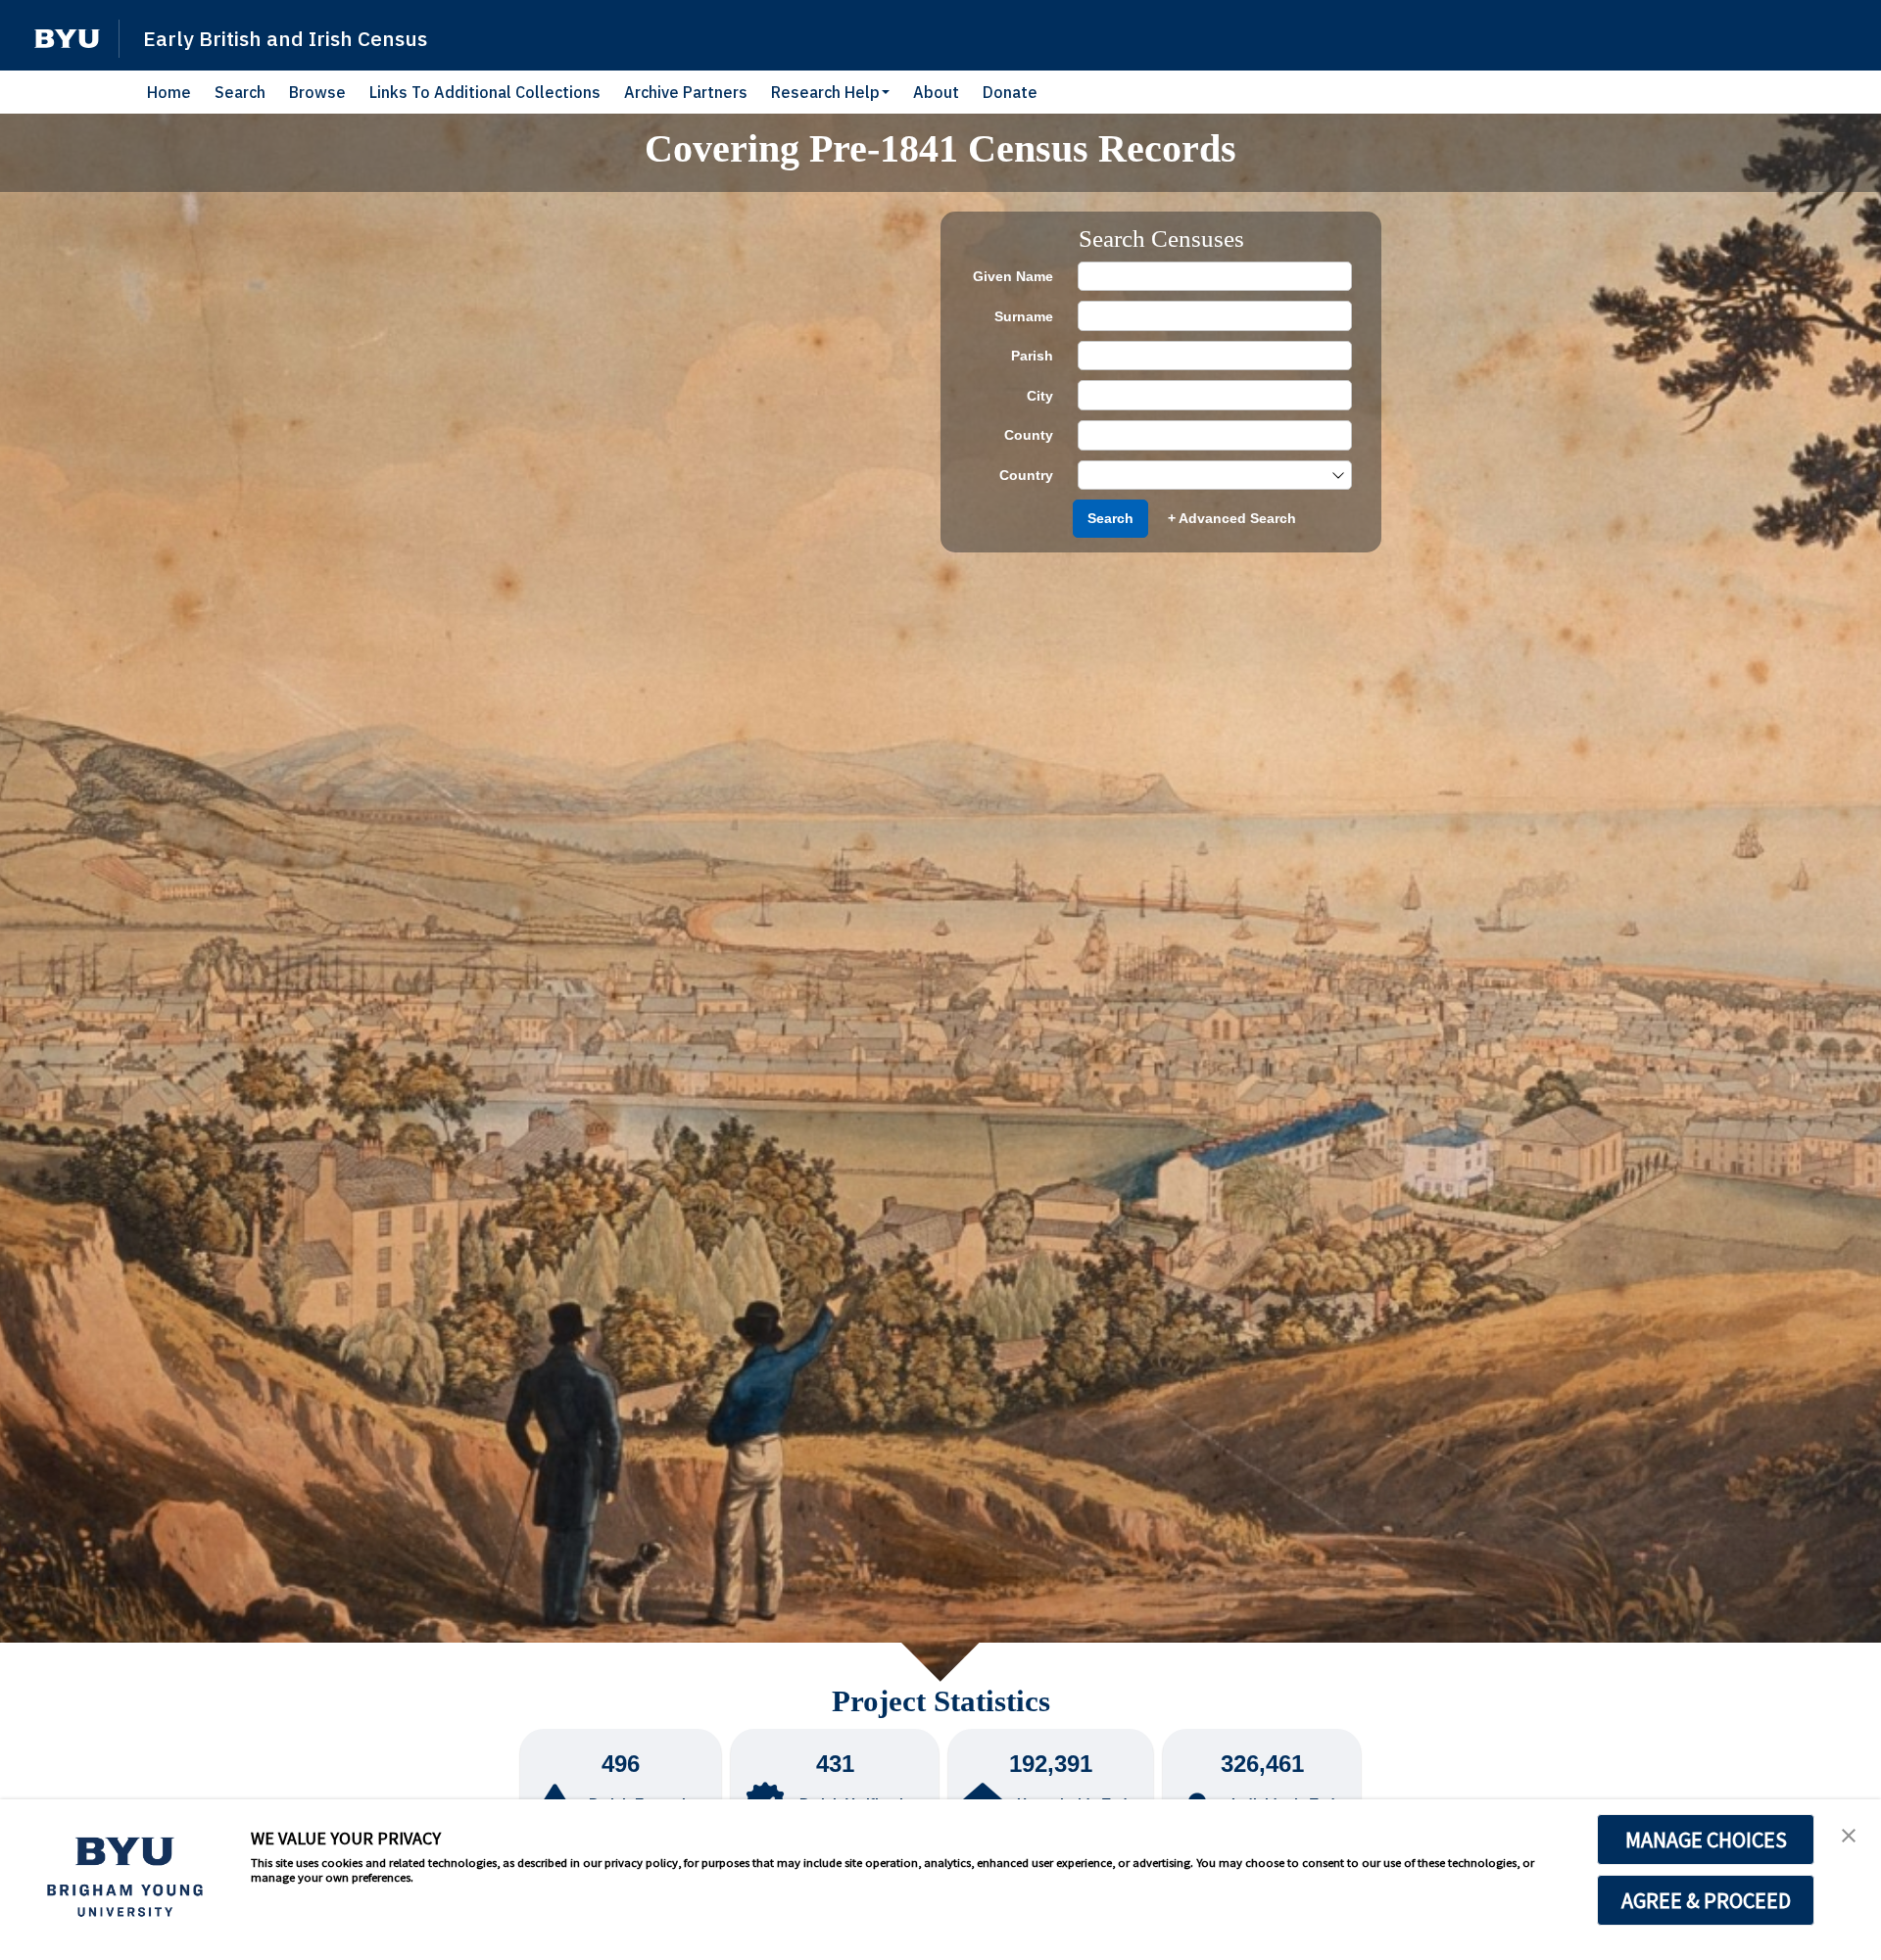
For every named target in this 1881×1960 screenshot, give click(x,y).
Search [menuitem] (240, 92)
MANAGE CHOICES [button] (1706, 1840)
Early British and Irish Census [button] (285, 38)
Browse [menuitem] (317, 92)
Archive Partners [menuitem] (686, 92)
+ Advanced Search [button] (1232, 518)
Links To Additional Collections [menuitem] (485, 92)
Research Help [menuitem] (825, 92)
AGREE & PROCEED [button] (1706, 1900)
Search (1110, 518)
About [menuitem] (936, 92)
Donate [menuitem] (1010, 92)
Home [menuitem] (169, 92)
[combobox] (1205, 476)
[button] (67, 39)
